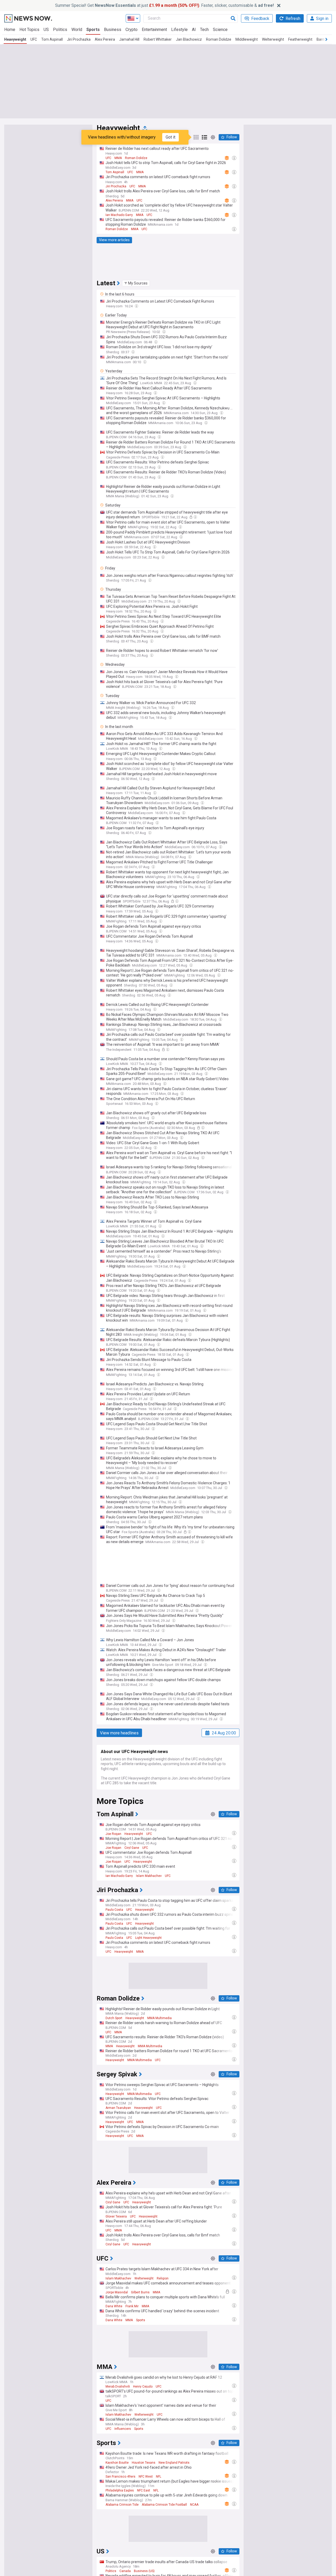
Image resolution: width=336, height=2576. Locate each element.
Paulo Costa (114, 1910)
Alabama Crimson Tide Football (164, 2505)
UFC (34, 39)
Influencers (123, 2429)
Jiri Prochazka (79, 39)
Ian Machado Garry (119, 215)
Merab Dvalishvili (118, 2387)
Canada (125, 2571)
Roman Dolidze (219, 39)
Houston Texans (144, 2463)
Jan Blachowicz (189, 39)
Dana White (114, 2306)
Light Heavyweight (148, 1938)
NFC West (146, 2477)
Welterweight (273, 39)
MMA (118, 158)
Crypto (132, 30)
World (77, 30)
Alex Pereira (105, 39)
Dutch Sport (114, 2018)
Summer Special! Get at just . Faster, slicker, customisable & (164, 5)
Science (220, 30)
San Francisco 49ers (120, 2477)
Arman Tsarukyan (118, 2108)
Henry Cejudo (143, 2387)
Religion (163, 2278)
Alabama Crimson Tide (122, 2505)
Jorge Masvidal (117, 2292)
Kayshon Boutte (117, 2463)
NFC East (144, 2490)
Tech (204, 30)
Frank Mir (132, 2306)
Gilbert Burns (140, 2292)
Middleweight (247, 39)
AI (194, 30)
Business (113, 30)
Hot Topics (29, 30)
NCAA (194, 2505)
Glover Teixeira (116, 2216)
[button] (136, 283)
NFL (159, 2477)
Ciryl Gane (132, 1848)
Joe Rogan (113, 1834)
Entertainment (154, 30)
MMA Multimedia (159, 2018)
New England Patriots (174, 2463)
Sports (93, 30)
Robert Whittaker (158, 39)
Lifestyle (179, 30)
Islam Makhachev (149, 1876)
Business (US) (144, 2571)
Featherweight (300, 39)
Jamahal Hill (129, 39)
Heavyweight (15, 39)
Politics (60, 30)
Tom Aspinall (52, 39)
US (46, 30)
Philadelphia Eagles (120, 2490)
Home (10, 30)
